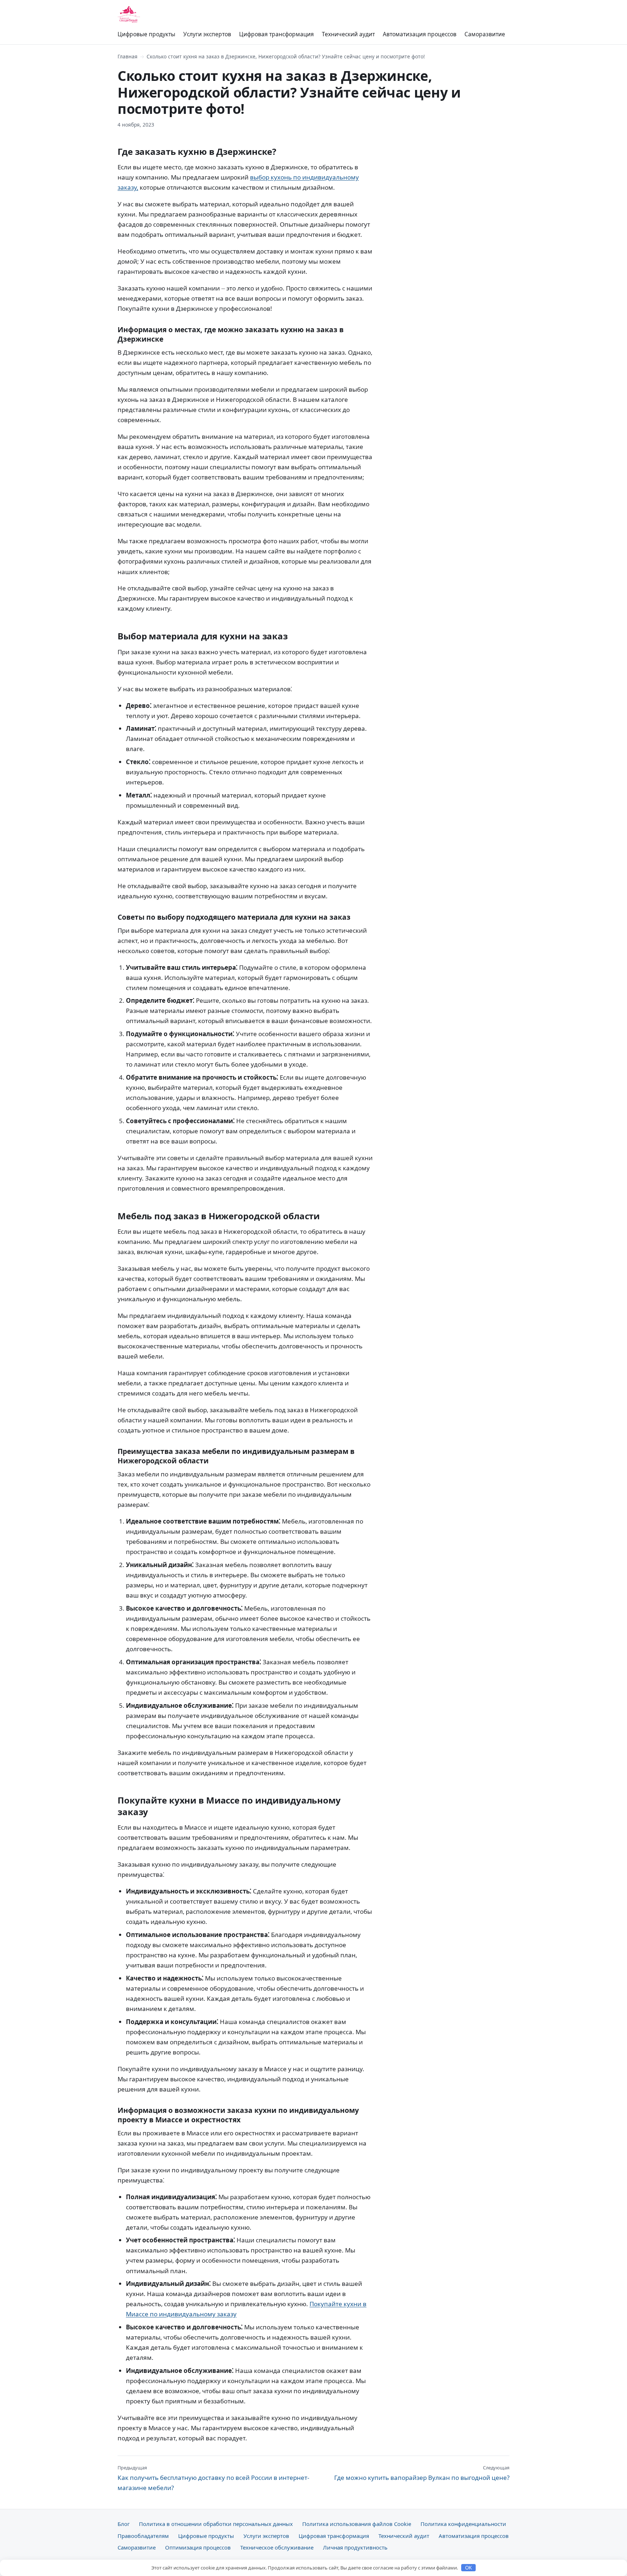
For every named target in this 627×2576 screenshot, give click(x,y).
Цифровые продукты (146, 34)
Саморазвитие (485, 34)
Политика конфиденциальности (463, 2524)
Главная (128, 56)
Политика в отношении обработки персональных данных (216, 2524)
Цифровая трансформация (276, 34)
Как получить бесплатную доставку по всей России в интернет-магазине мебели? (213, 2478)
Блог (124, 2524)
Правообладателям (143, 2536)
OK (469, 2568)
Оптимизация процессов (198, 2547)
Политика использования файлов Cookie (357, 2524)
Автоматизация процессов (420, 34)
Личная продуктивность (355, 2547)
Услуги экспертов (207, 34)
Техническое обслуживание (277, 2547)
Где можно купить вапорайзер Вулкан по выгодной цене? (422, 2473)
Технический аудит (348, 34)
